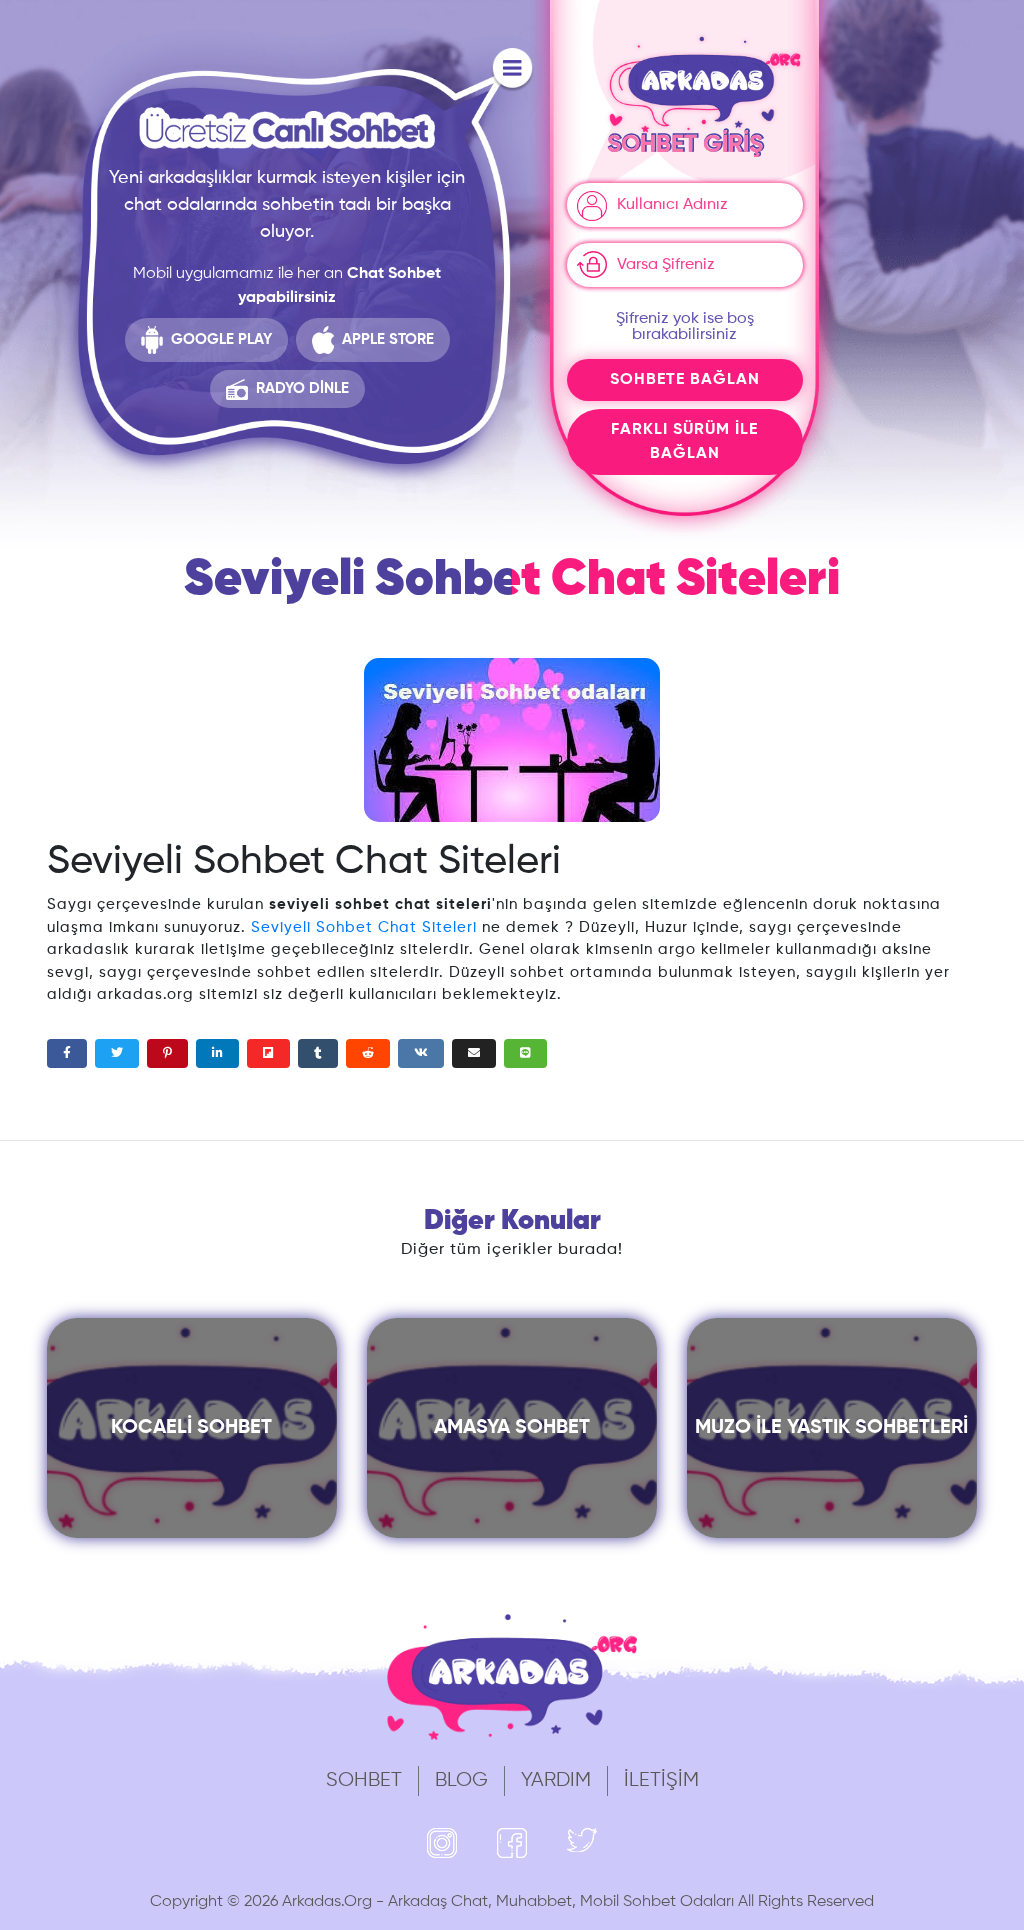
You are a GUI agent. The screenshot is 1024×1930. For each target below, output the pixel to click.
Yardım (556, 1780)
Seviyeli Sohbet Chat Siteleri (364, 927)
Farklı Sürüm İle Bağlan (684, 442)
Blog (461, 1780)
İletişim (661, 1780)
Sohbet (364, 1780)
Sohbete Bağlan (685, 380)
